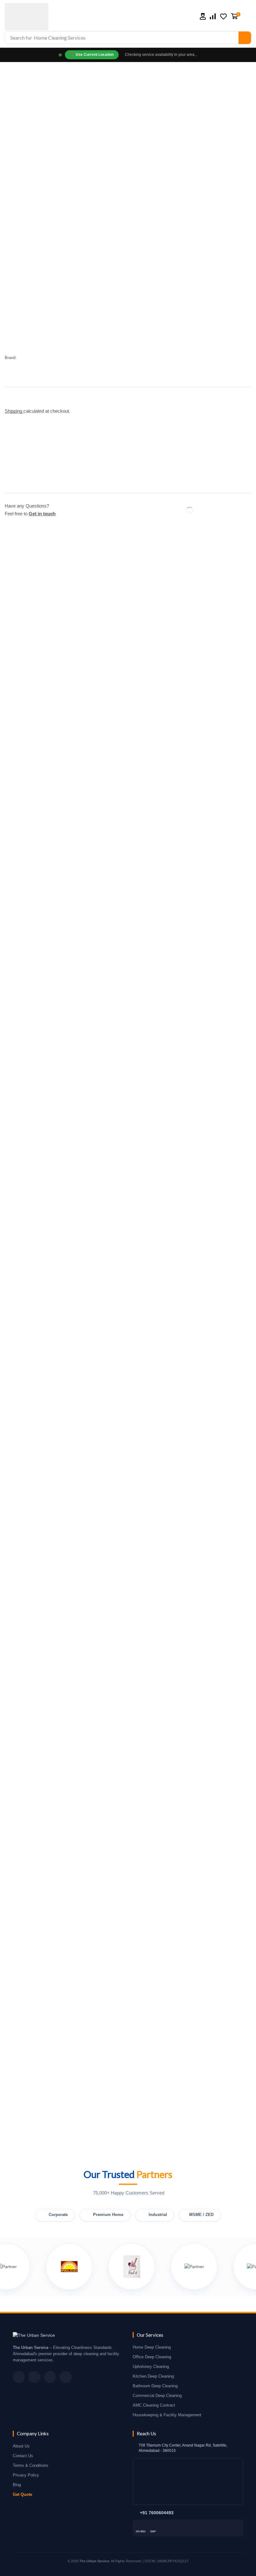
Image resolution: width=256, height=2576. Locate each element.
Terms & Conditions (31, 2466)
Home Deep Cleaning (152, 2347)
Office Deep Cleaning (152, 2357)
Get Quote (22, 2495)
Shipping (14, 411)
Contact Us (23, 2456)
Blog (17, 2485)
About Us (21, 2446)
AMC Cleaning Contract (154, 2405)
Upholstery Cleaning (151, 2367)
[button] (203, 16)
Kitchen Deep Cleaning (153, 2376)
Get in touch (42, 514)
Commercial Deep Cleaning (157, 2396)
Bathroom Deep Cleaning (155, 2386)
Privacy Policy (26, 2475)
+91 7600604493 (157, 2513)
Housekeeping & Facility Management (167, 2415)
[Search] (245, 38)
